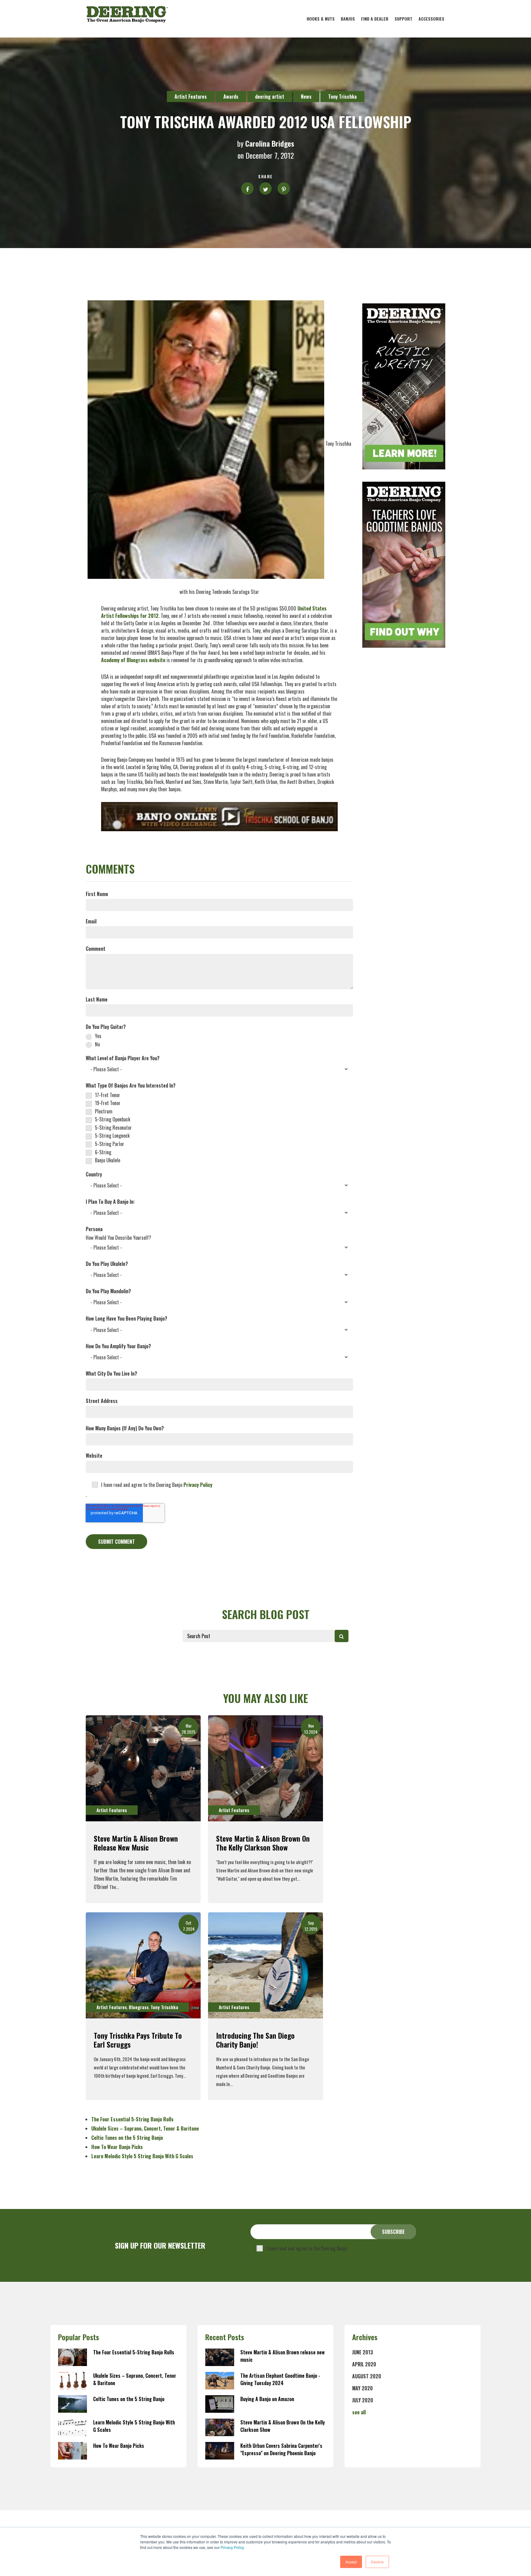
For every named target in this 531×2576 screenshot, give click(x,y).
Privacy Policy (232, 2547)
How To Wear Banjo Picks (117, 2147)
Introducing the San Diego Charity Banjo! (255, 2040)
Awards (231, 97)
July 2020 (363, 2400)
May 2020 (362, 2388)
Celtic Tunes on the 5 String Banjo (127, 2138)
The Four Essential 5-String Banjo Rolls (132, 2119)
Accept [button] (351, 2562)
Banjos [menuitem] (348, 19)
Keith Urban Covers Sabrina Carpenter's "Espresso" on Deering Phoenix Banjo (281, 2449)
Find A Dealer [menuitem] (375, 19)
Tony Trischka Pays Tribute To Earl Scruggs (138, 2040)
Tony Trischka (342, 97)
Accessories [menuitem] (431, 19)
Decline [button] (377, 2562)
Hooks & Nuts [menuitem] (321, 19)
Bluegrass (139, 2007)
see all (359, 2412)
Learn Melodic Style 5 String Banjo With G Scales (142, 2156)
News (306, 97)
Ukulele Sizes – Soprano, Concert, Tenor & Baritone (145, 2128)
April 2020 (364, 2364)
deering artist (270, 97)
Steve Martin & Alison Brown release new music (136, 1843)
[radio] (219, 1036)
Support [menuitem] (403, 19)
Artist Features (191, 97)
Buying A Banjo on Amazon (267, 2399)
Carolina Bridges (270, 143)
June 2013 (363, 2352)
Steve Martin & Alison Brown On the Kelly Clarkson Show (263, 1843)
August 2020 (367, 2376)
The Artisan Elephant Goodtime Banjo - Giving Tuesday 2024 (280, 2379)
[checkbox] (219, 1040)
